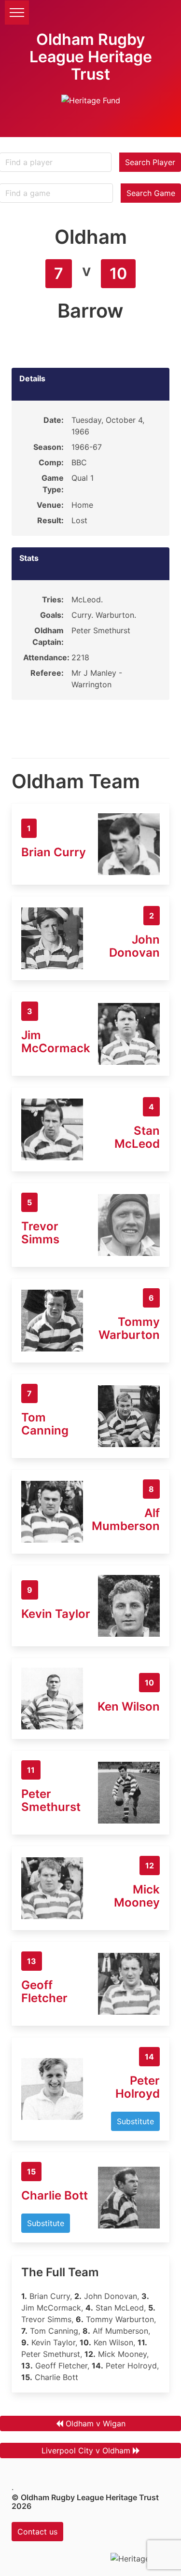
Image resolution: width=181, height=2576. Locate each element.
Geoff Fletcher (44, 1991)
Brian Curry (54, 852)
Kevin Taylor (56, 1614)
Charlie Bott (55, 2195)
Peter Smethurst (51, 1800)
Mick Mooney (137, 1896)
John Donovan (134, 946)
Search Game (151, 193)
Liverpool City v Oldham (86, 2451)
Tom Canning (45, 1424)
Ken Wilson (129, 1706)
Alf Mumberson (126, 1519)
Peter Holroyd (138, 2087)
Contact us (37, 2532)
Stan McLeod (137, 1137)
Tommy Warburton (129, 1328)
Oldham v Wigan (96, 2423)
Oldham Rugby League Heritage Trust (91, 57)
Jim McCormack (56, 1042)
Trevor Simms (40, 1233)
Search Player (150, 162)
